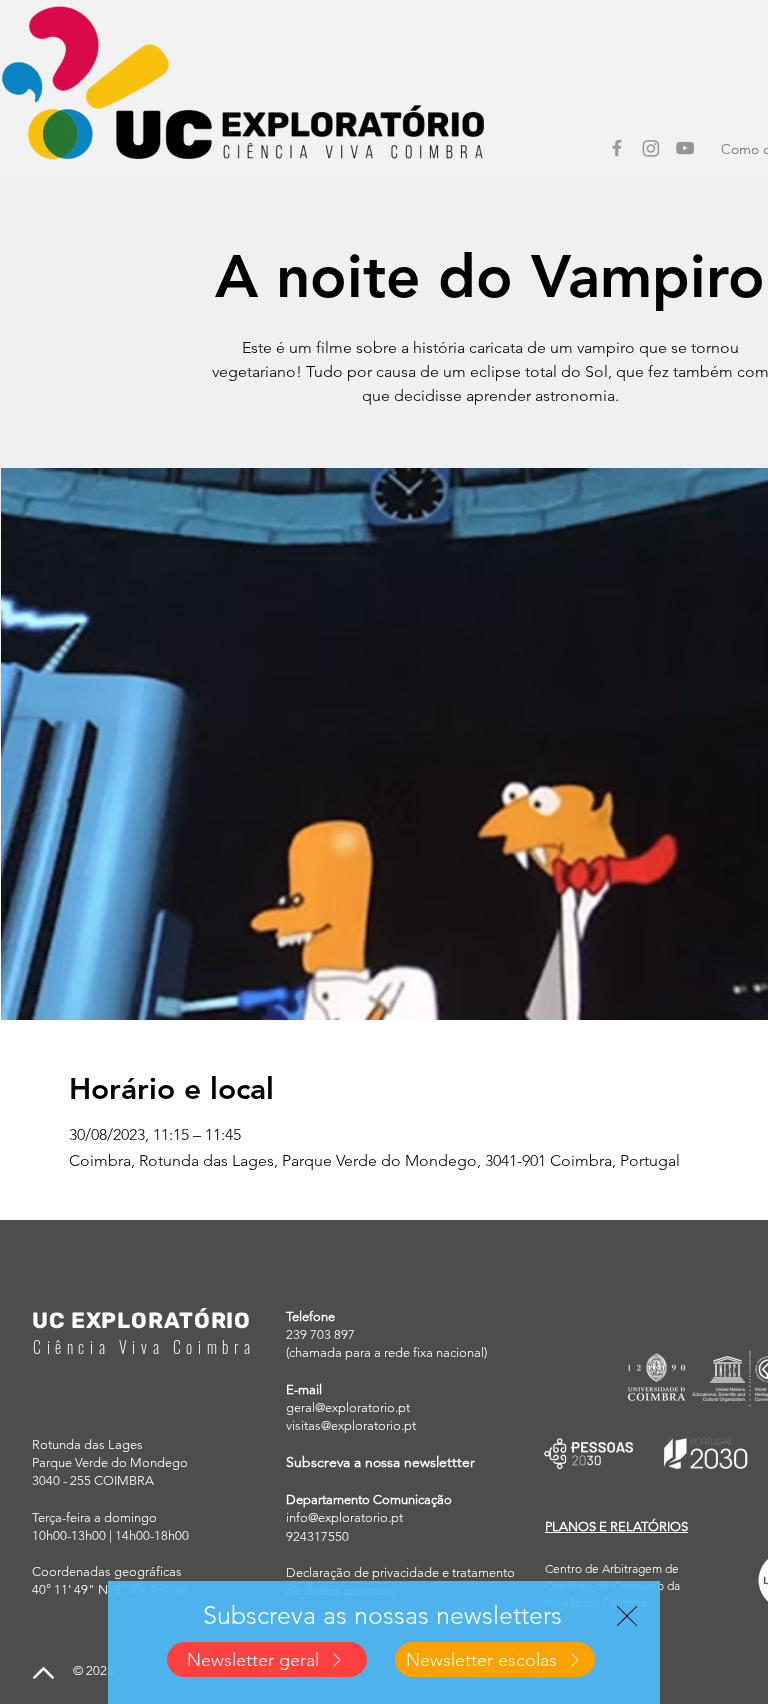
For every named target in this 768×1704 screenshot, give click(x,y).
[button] (627, 1616)
